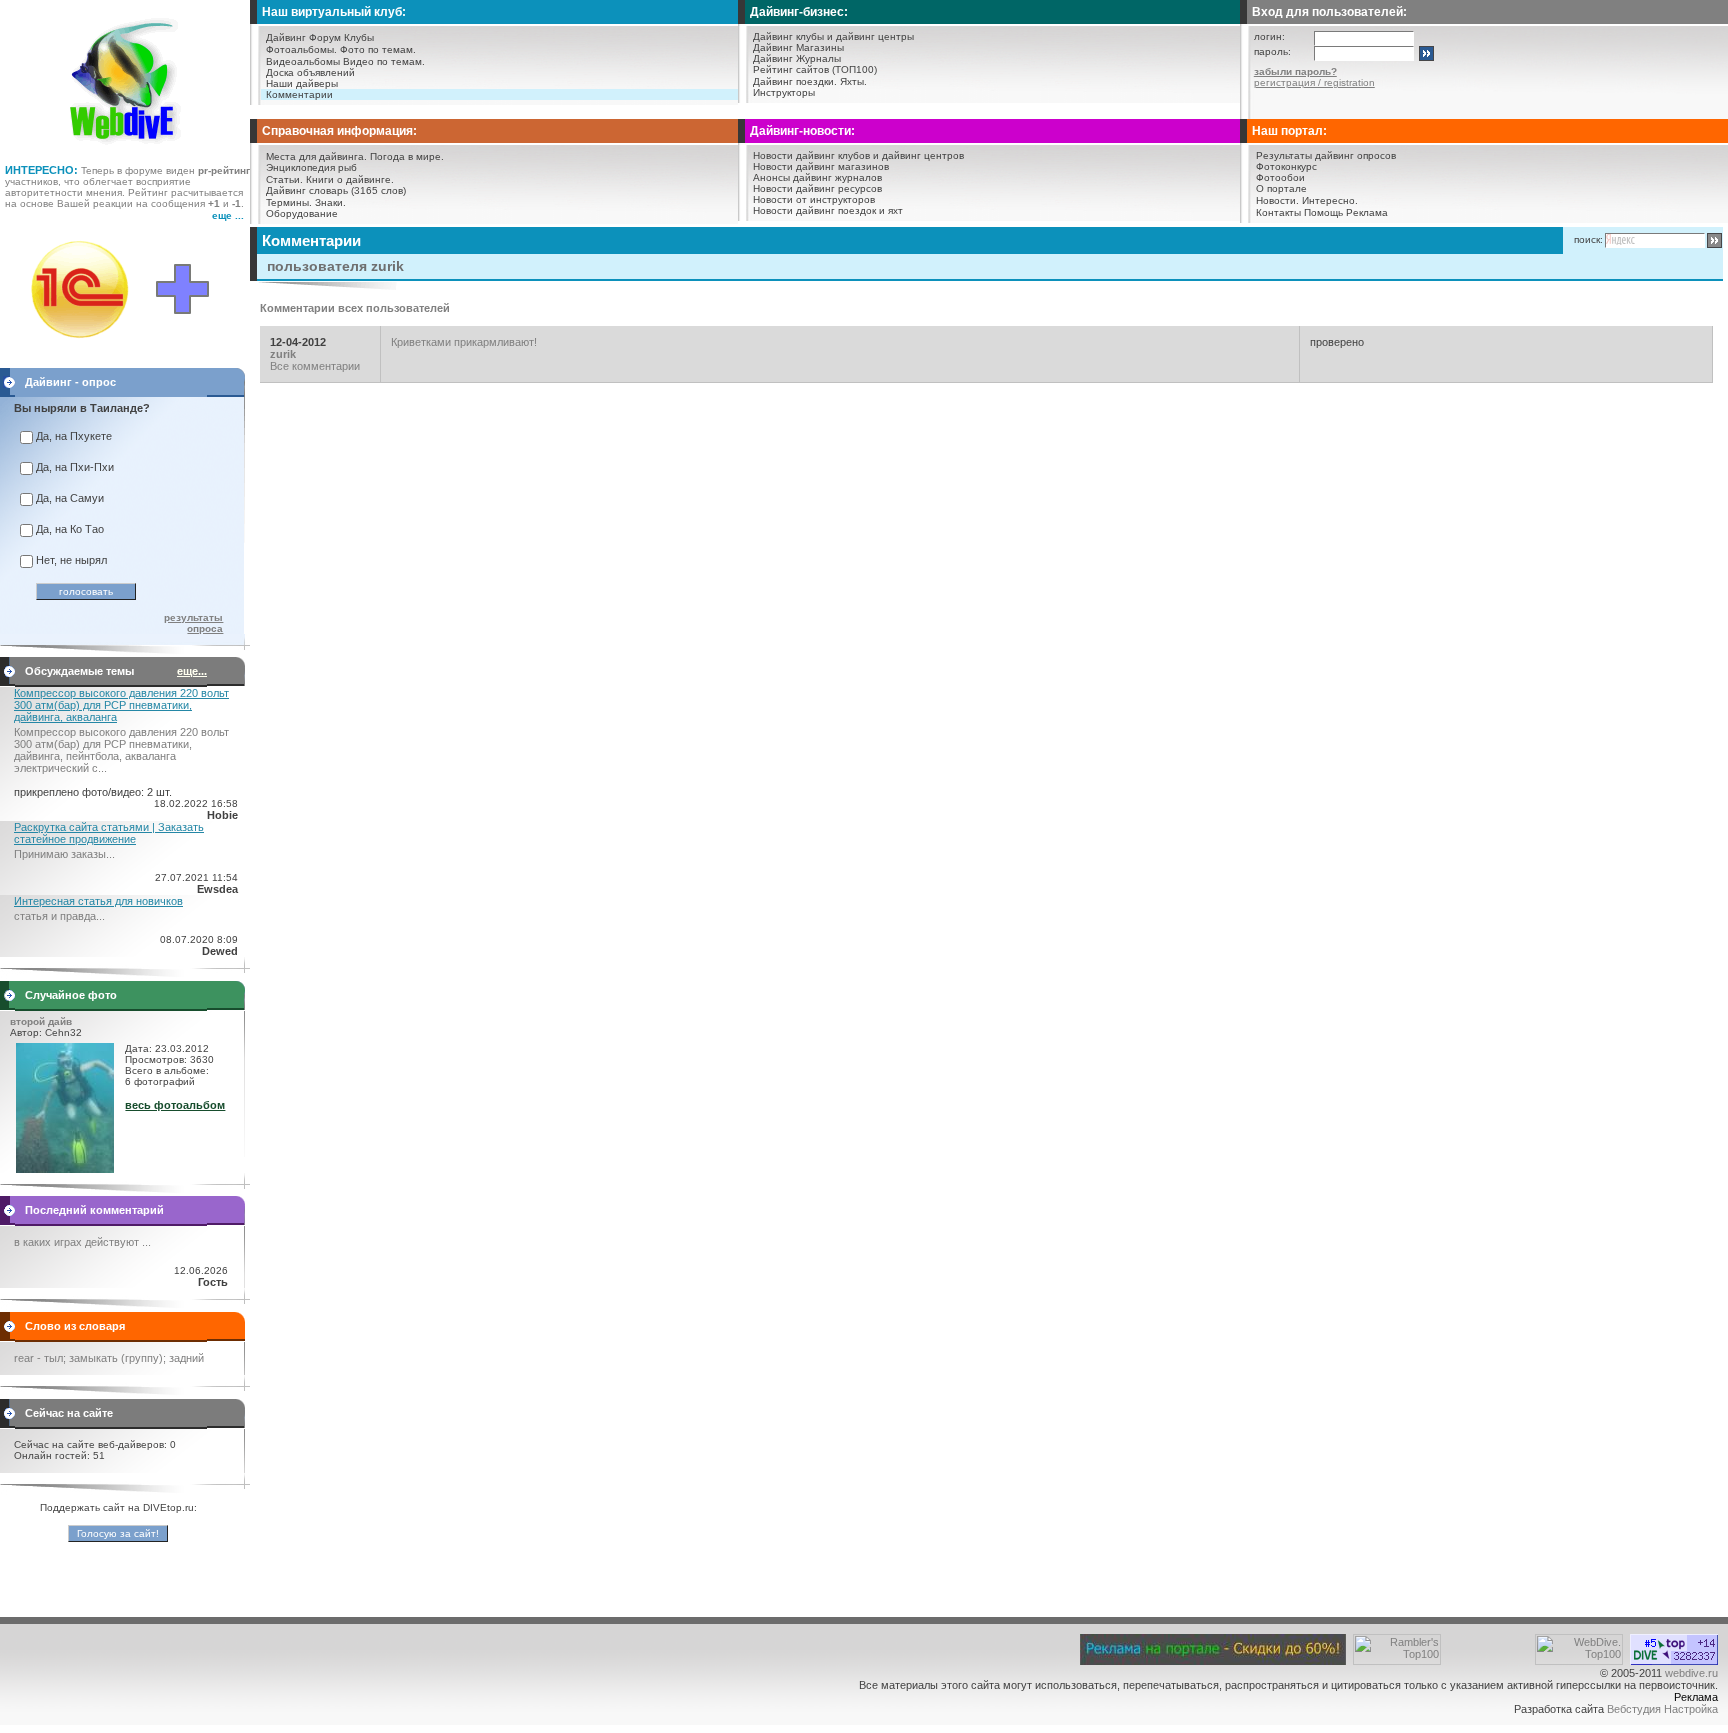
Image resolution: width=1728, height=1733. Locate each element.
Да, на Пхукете (74, 436)
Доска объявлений (310, 72)
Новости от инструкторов (814, 199)
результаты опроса (193, 623)
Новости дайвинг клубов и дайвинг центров (858, 155)
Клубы (359, 37)
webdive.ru (1691, 1673)
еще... (192, 671)
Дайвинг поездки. (795, 81)
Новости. (1277, 200)
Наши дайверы (302, 83)
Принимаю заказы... (64, 854)
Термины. (289, 202)
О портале (1281, 188)
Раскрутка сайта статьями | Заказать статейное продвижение (109, 833)
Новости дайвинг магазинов (821, 166)
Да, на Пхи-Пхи (75, 467)
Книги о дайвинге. (350, 179)
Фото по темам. (378, 49)
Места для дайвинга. (316, 156)
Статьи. (284, 179)
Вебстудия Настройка (1662, 1709)
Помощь (1323, 212)
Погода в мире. (407, 156)
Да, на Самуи (70, 498)
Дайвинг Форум (303, 37)
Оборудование (302, 213)
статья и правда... (59, 916)
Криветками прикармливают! (464, 342)
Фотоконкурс (1286, 166)
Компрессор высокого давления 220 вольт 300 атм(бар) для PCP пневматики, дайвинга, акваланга (121, 705)
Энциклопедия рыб (311, 167)
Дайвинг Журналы (797, 58)
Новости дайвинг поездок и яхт (828, 210)
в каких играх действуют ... (82, 1242)
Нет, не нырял (71, 560)
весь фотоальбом (175, 1105)
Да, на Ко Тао (70, 529)
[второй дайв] (65, 1169)
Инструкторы (784, 92)
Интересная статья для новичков (98, 901)
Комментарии (299, 94)
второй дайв (41, 1021)
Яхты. (853, 81)
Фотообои (1280, 177)
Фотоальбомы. (301, 49)
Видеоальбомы (303, 61)
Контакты (1278, 212)
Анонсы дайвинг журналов (817, 177)
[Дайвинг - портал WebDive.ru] (125, 150)
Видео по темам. (384, 61)
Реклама (1367, 212)
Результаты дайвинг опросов (1326, 155)
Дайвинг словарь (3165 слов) (336, 190)
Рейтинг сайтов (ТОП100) (815, 69)
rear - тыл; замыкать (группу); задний (109, 1358)
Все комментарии (315, 366)
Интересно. (1330, 200)
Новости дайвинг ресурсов (817, 188)
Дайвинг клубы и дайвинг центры (833, 36)
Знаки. (330, 202)
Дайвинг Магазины (798, 47)
